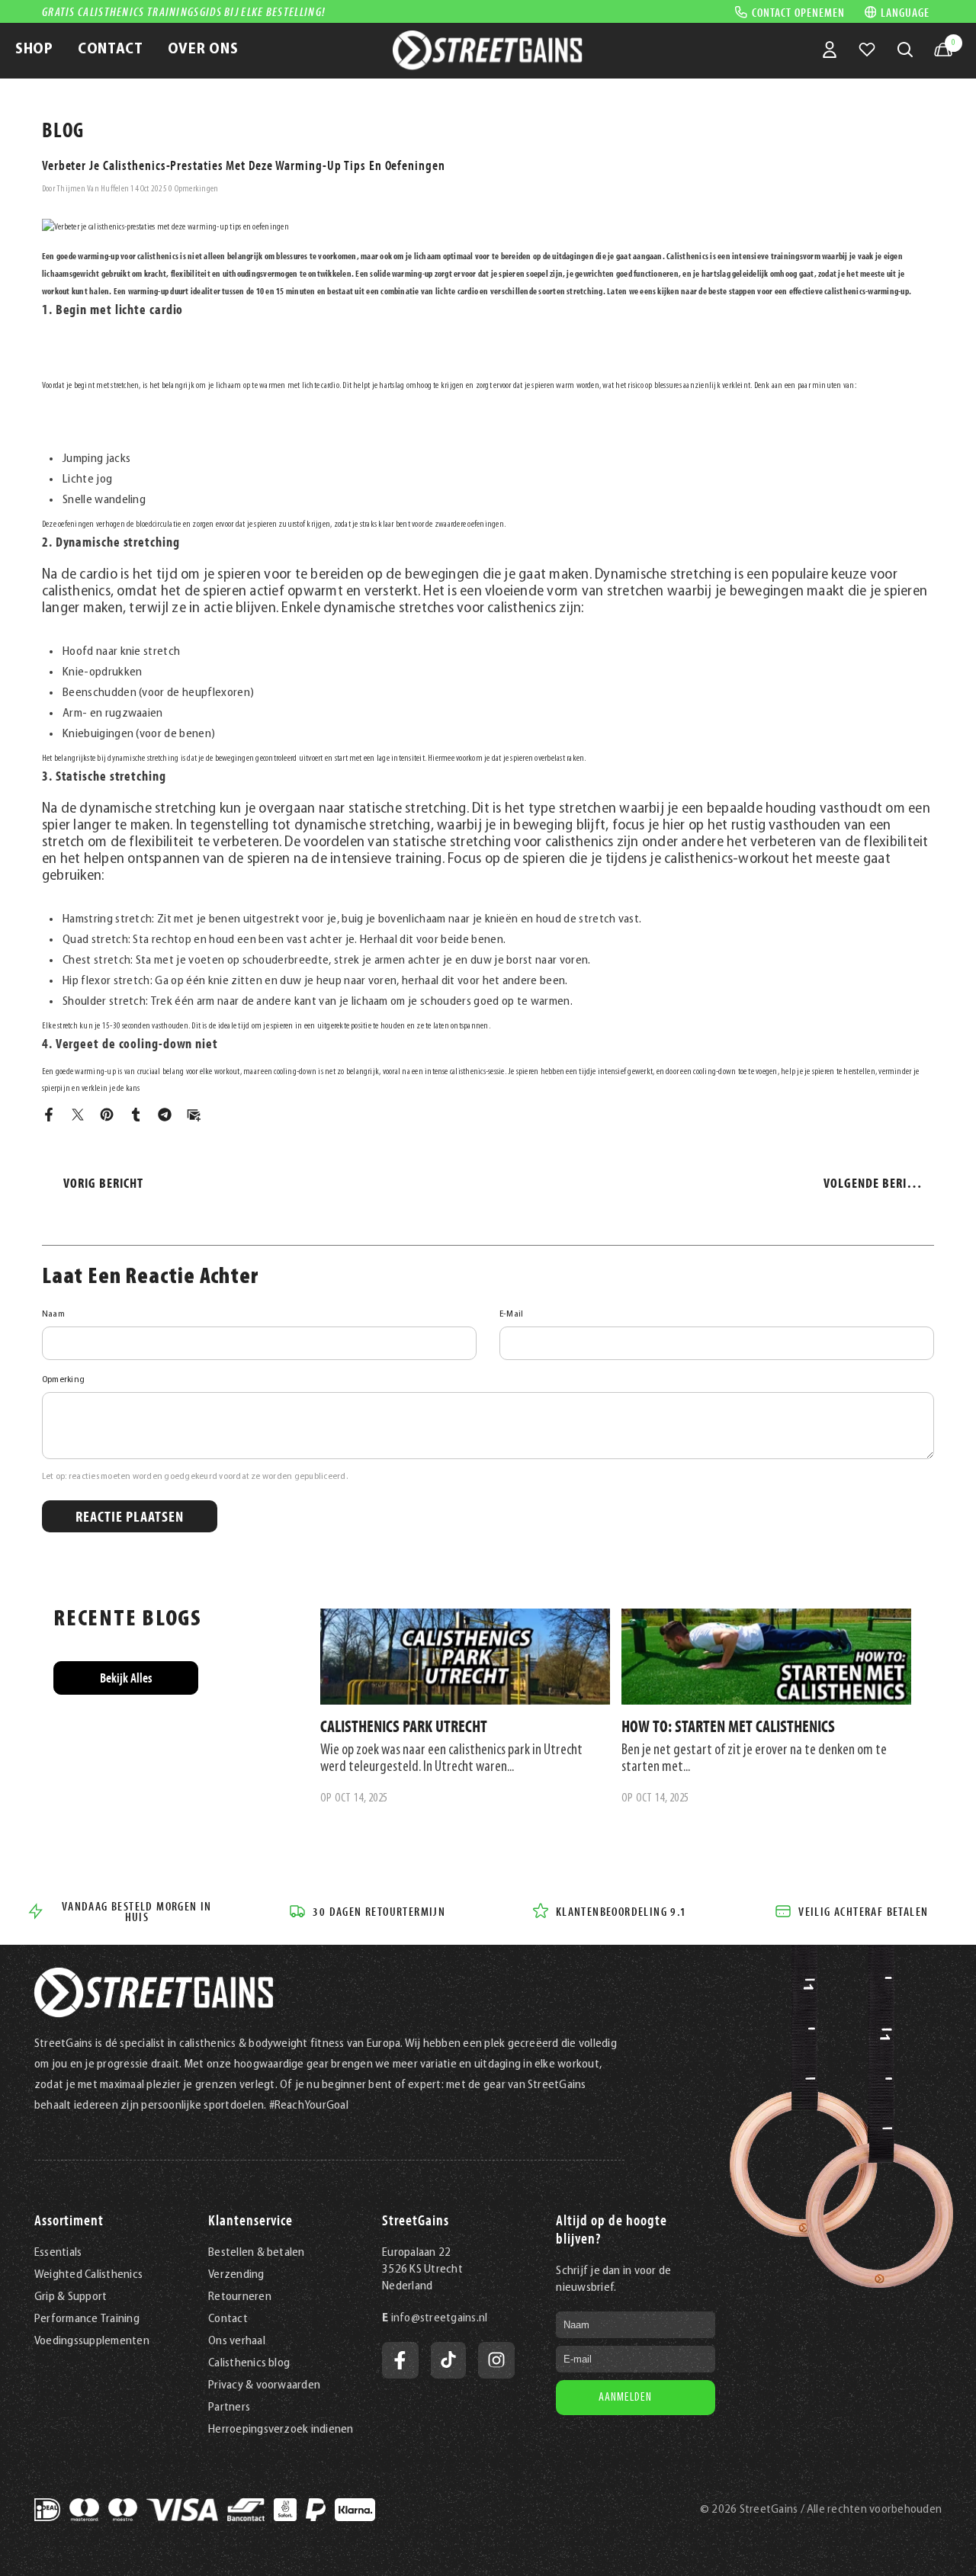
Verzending (236, 2275)
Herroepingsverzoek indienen (281, 2430)
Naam (53, 1314)
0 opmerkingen (193, 189)
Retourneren (240, 2297)
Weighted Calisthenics (88, 2275)
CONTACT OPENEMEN (798, 11)
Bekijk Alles (126, 1678)
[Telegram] (165, 1115)
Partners (229, 2408)
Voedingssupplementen (92, 2341)
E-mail (511, 1314)
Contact (228, 2319)
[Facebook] (49, 1115)
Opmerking (63, 1380)
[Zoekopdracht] (905, 50)
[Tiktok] (448, 2360)
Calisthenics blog (249, 2363)
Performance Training (87, 2319)
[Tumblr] (136, 1115)
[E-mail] (194, 1115)
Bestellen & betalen (257, 2253)
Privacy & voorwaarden (264, 2385)
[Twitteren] (78, 1115)
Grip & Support (71, 2297)
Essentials (58, 2253)
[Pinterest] (107, 1115)
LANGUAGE (905, 12)
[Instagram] (496, 2360)
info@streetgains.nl (440, 2318)
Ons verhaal (237, 2341)
